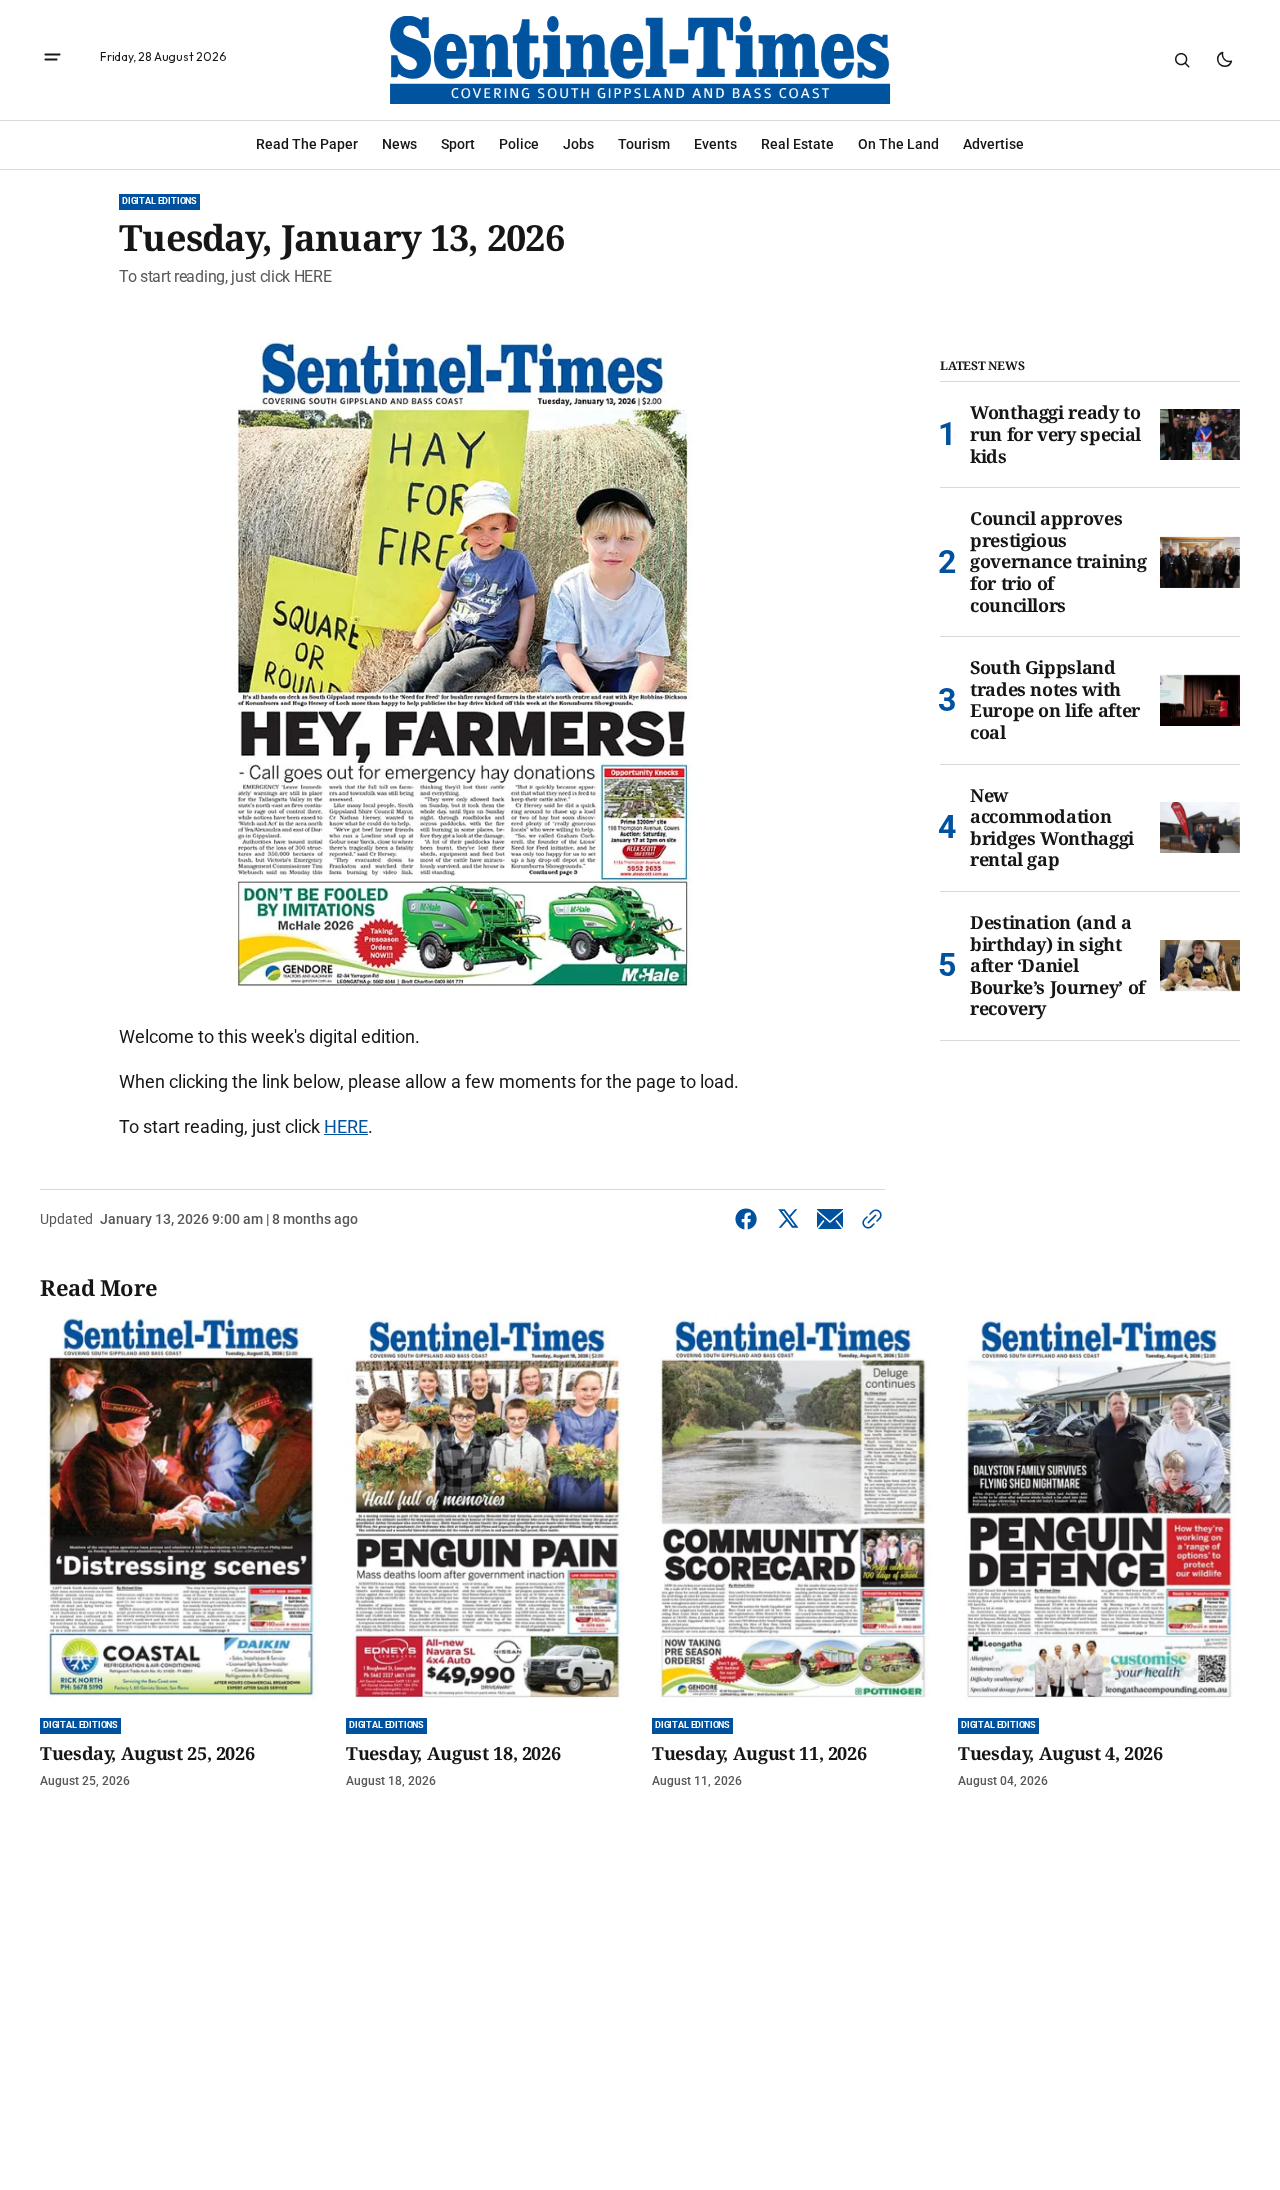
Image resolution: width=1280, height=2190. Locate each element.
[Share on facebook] (750, 1219)
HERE (346, 1126)
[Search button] (1182, 60)
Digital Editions (159, 201)
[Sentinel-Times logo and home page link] (640, 60)
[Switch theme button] (1224, 60)
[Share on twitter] (788, 1219)
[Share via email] (830, 1219)
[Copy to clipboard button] (868, 1219)
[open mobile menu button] (52, 59)
